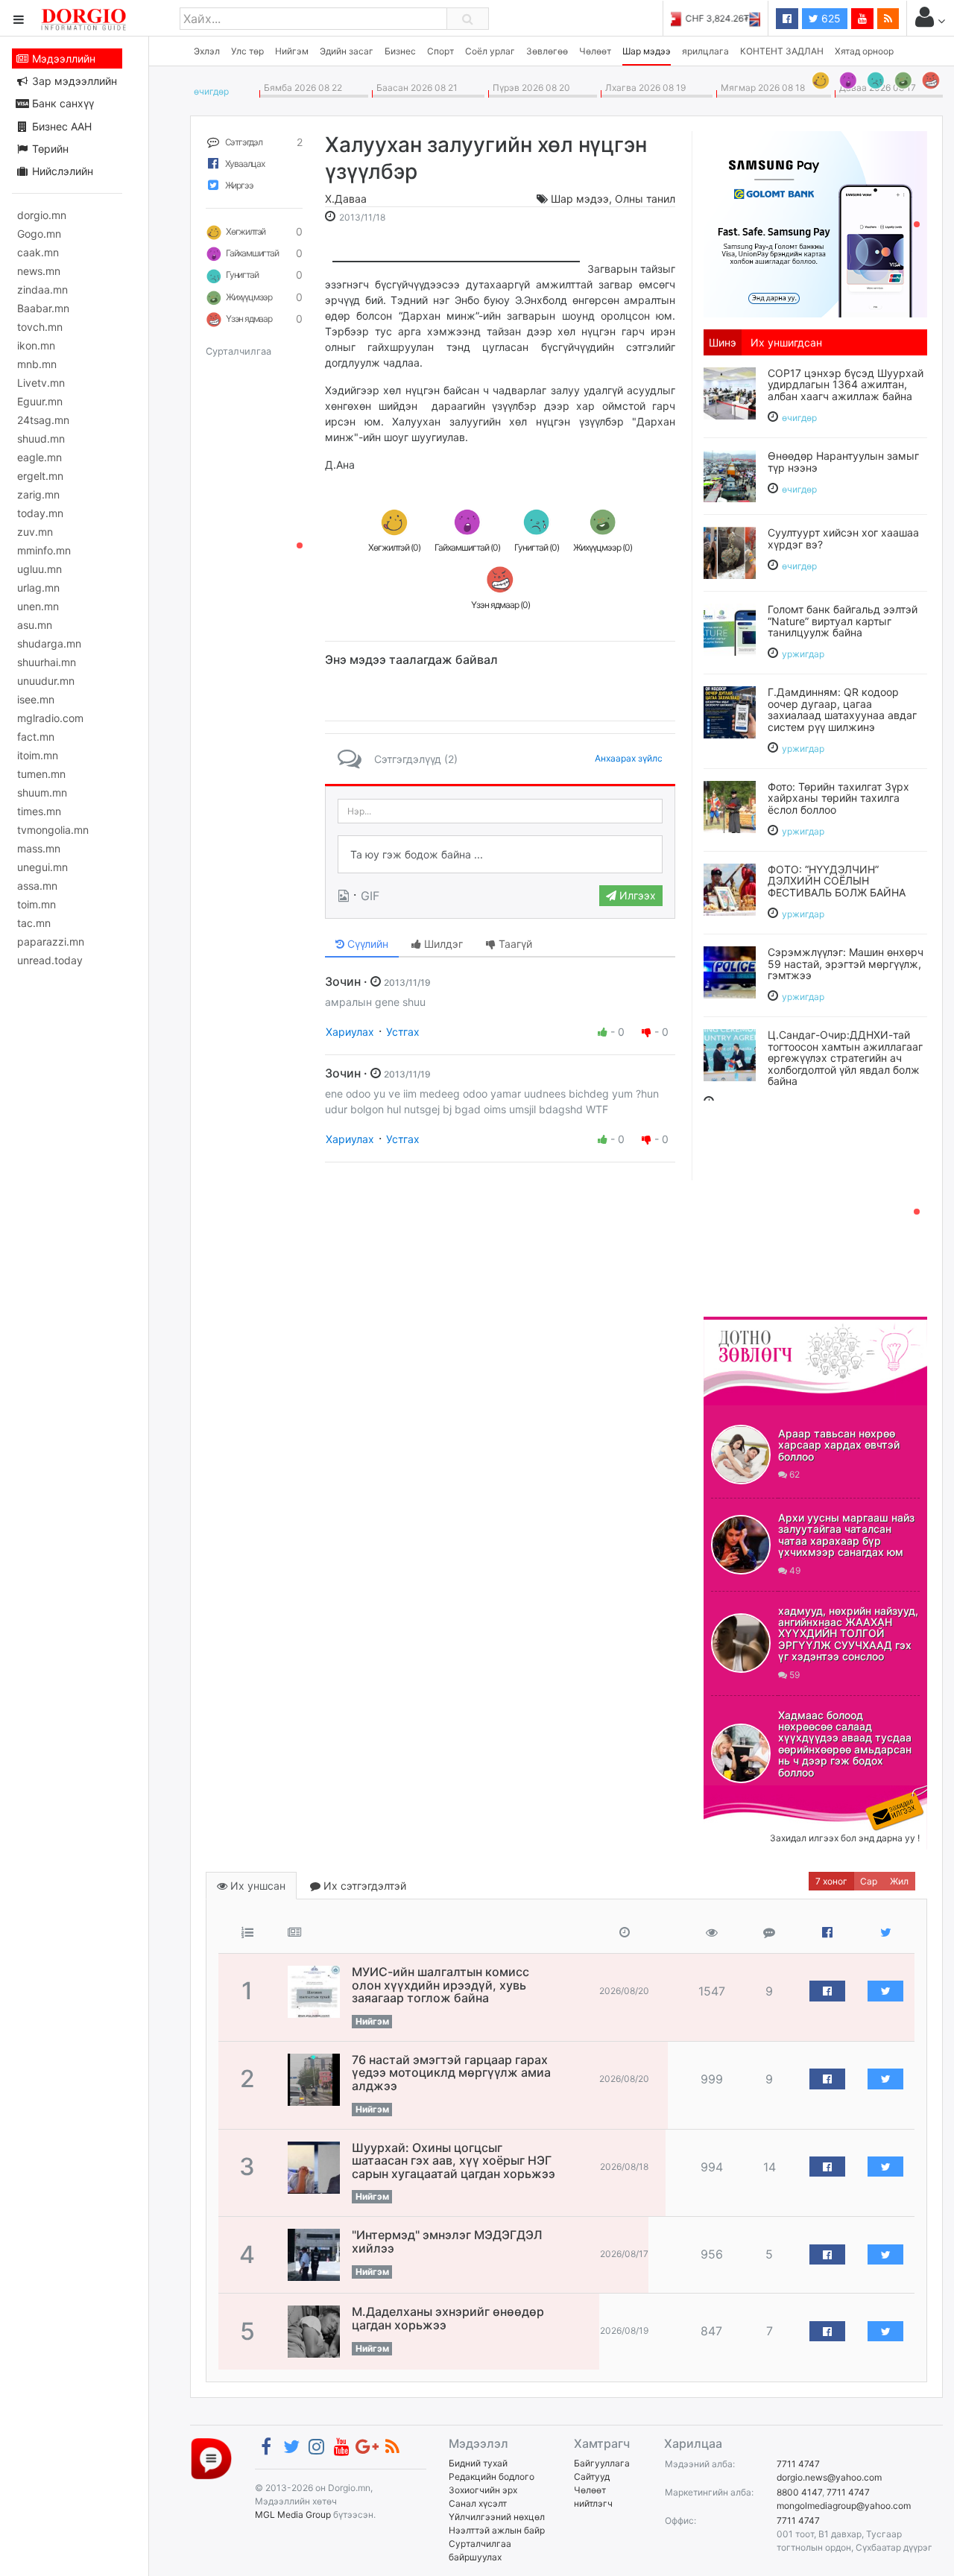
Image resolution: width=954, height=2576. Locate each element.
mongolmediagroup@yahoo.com (844, 2506)
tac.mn (34, 923)
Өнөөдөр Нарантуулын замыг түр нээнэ (843, 461)
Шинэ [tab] (723, 342)
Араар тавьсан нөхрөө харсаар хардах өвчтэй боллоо (839, 1445)
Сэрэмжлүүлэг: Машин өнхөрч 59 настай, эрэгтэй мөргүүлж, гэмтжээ (846, 963)
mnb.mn (37, 364)
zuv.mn (35, 532)
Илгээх (636, 895)
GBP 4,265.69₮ (729, 18)
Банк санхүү (61, 103)
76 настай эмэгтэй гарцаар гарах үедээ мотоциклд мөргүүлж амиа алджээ (451, 2073)
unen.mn (38, 606)
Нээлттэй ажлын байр (497, 2530)
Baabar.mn (43, 308)
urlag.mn (38, 588)
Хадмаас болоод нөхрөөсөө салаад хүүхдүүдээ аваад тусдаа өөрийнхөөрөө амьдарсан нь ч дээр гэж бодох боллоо (845, 1744)
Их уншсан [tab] (256, 1886)
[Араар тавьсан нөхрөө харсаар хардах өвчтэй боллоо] (741, 1455)
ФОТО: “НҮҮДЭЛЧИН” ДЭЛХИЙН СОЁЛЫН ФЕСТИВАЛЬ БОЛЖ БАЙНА (837, 881)
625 (830, 18)
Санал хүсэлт (478, 2503)
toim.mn (37, 904)
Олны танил (645, 199)
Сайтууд (592, 2477)
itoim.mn (38, 755)
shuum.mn (42, 792)
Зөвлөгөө (547, 51)
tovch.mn (40, 327)
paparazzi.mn (51, 942)
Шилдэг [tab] (442, 944)
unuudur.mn (46, 681)
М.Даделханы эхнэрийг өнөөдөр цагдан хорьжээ (448, 2318)
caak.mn (38, 252)
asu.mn (35, 625)
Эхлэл (207, 51)
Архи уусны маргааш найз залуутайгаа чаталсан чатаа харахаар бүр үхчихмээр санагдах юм (846, 1535)
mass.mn (39, 848)
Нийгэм (292, 51)
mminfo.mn (44, 550)
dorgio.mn (42, 215)
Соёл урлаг (490, 51)
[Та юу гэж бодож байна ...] (500, 855)
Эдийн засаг (347, 51)
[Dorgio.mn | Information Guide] (211, 2458)
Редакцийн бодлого (492, 2477)
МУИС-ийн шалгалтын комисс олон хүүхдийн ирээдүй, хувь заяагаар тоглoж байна (440, 1985)
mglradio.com (50, 718)
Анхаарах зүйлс (629, 758)
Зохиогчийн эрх (483, 2490)
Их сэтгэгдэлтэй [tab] (363, 1886)
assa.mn (37, 886)
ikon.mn (36, 345)
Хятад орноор (864, 51)
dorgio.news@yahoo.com (829, 2477)
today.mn (40, 513)
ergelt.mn (40, 476)
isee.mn (36, 699)
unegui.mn (42, 867)
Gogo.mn (39, 234)
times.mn (39, 811)
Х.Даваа (346, 199)
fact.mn (36, 737)
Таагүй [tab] (514, 944)
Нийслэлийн (61, 171)
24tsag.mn (43, 420)
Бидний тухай (478, 2463)
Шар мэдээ (647, 51)
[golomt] (815, 223)
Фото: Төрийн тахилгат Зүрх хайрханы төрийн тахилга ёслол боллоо (838, 798)
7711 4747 (798, 2464)
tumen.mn (41, 774)
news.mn (39, 271)
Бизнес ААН (60, 126)
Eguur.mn (40, 401)
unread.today (50, 960)
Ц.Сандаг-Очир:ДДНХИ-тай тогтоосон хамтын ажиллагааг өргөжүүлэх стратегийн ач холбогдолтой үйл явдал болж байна (845, 1058)
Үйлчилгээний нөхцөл (497, 2517)
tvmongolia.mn (53, 830)
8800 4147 (799, 2492)
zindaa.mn (42, 289)
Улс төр (247, 51)
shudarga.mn (49, 643)
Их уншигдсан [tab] (786, 342)
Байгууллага (602, 2463)
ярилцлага (705, 51)
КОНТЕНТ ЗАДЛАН (782, 51)
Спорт (440, 51)
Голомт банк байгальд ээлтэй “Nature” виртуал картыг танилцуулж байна (843, 621)
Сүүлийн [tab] (366, 944)
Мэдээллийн (62, 58)
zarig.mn (38, 494)
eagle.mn (40, 457)
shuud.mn (41, 439)
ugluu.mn (40, 569)
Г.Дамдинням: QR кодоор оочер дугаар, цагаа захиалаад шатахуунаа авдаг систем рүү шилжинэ (842, 709)
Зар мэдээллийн (73, 81)
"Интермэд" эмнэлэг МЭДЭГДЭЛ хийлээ (447, 2241)
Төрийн (49, 149)
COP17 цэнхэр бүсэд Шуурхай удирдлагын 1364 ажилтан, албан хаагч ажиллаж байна (846, 384)
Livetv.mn (41, 383)
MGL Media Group (293, 2515)
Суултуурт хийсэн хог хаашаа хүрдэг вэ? (843, 538)
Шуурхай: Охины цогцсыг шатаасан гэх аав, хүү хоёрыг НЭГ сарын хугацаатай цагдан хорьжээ (454, 2161)
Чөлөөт (595, 51)
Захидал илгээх (750, 1794)
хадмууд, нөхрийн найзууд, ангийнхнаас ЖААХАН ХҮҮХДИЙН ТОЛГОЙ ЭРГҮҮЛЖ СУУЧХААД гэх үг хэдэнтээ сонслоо (848, 1634)
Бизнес (400, 51)
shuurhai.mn (47, 662)
